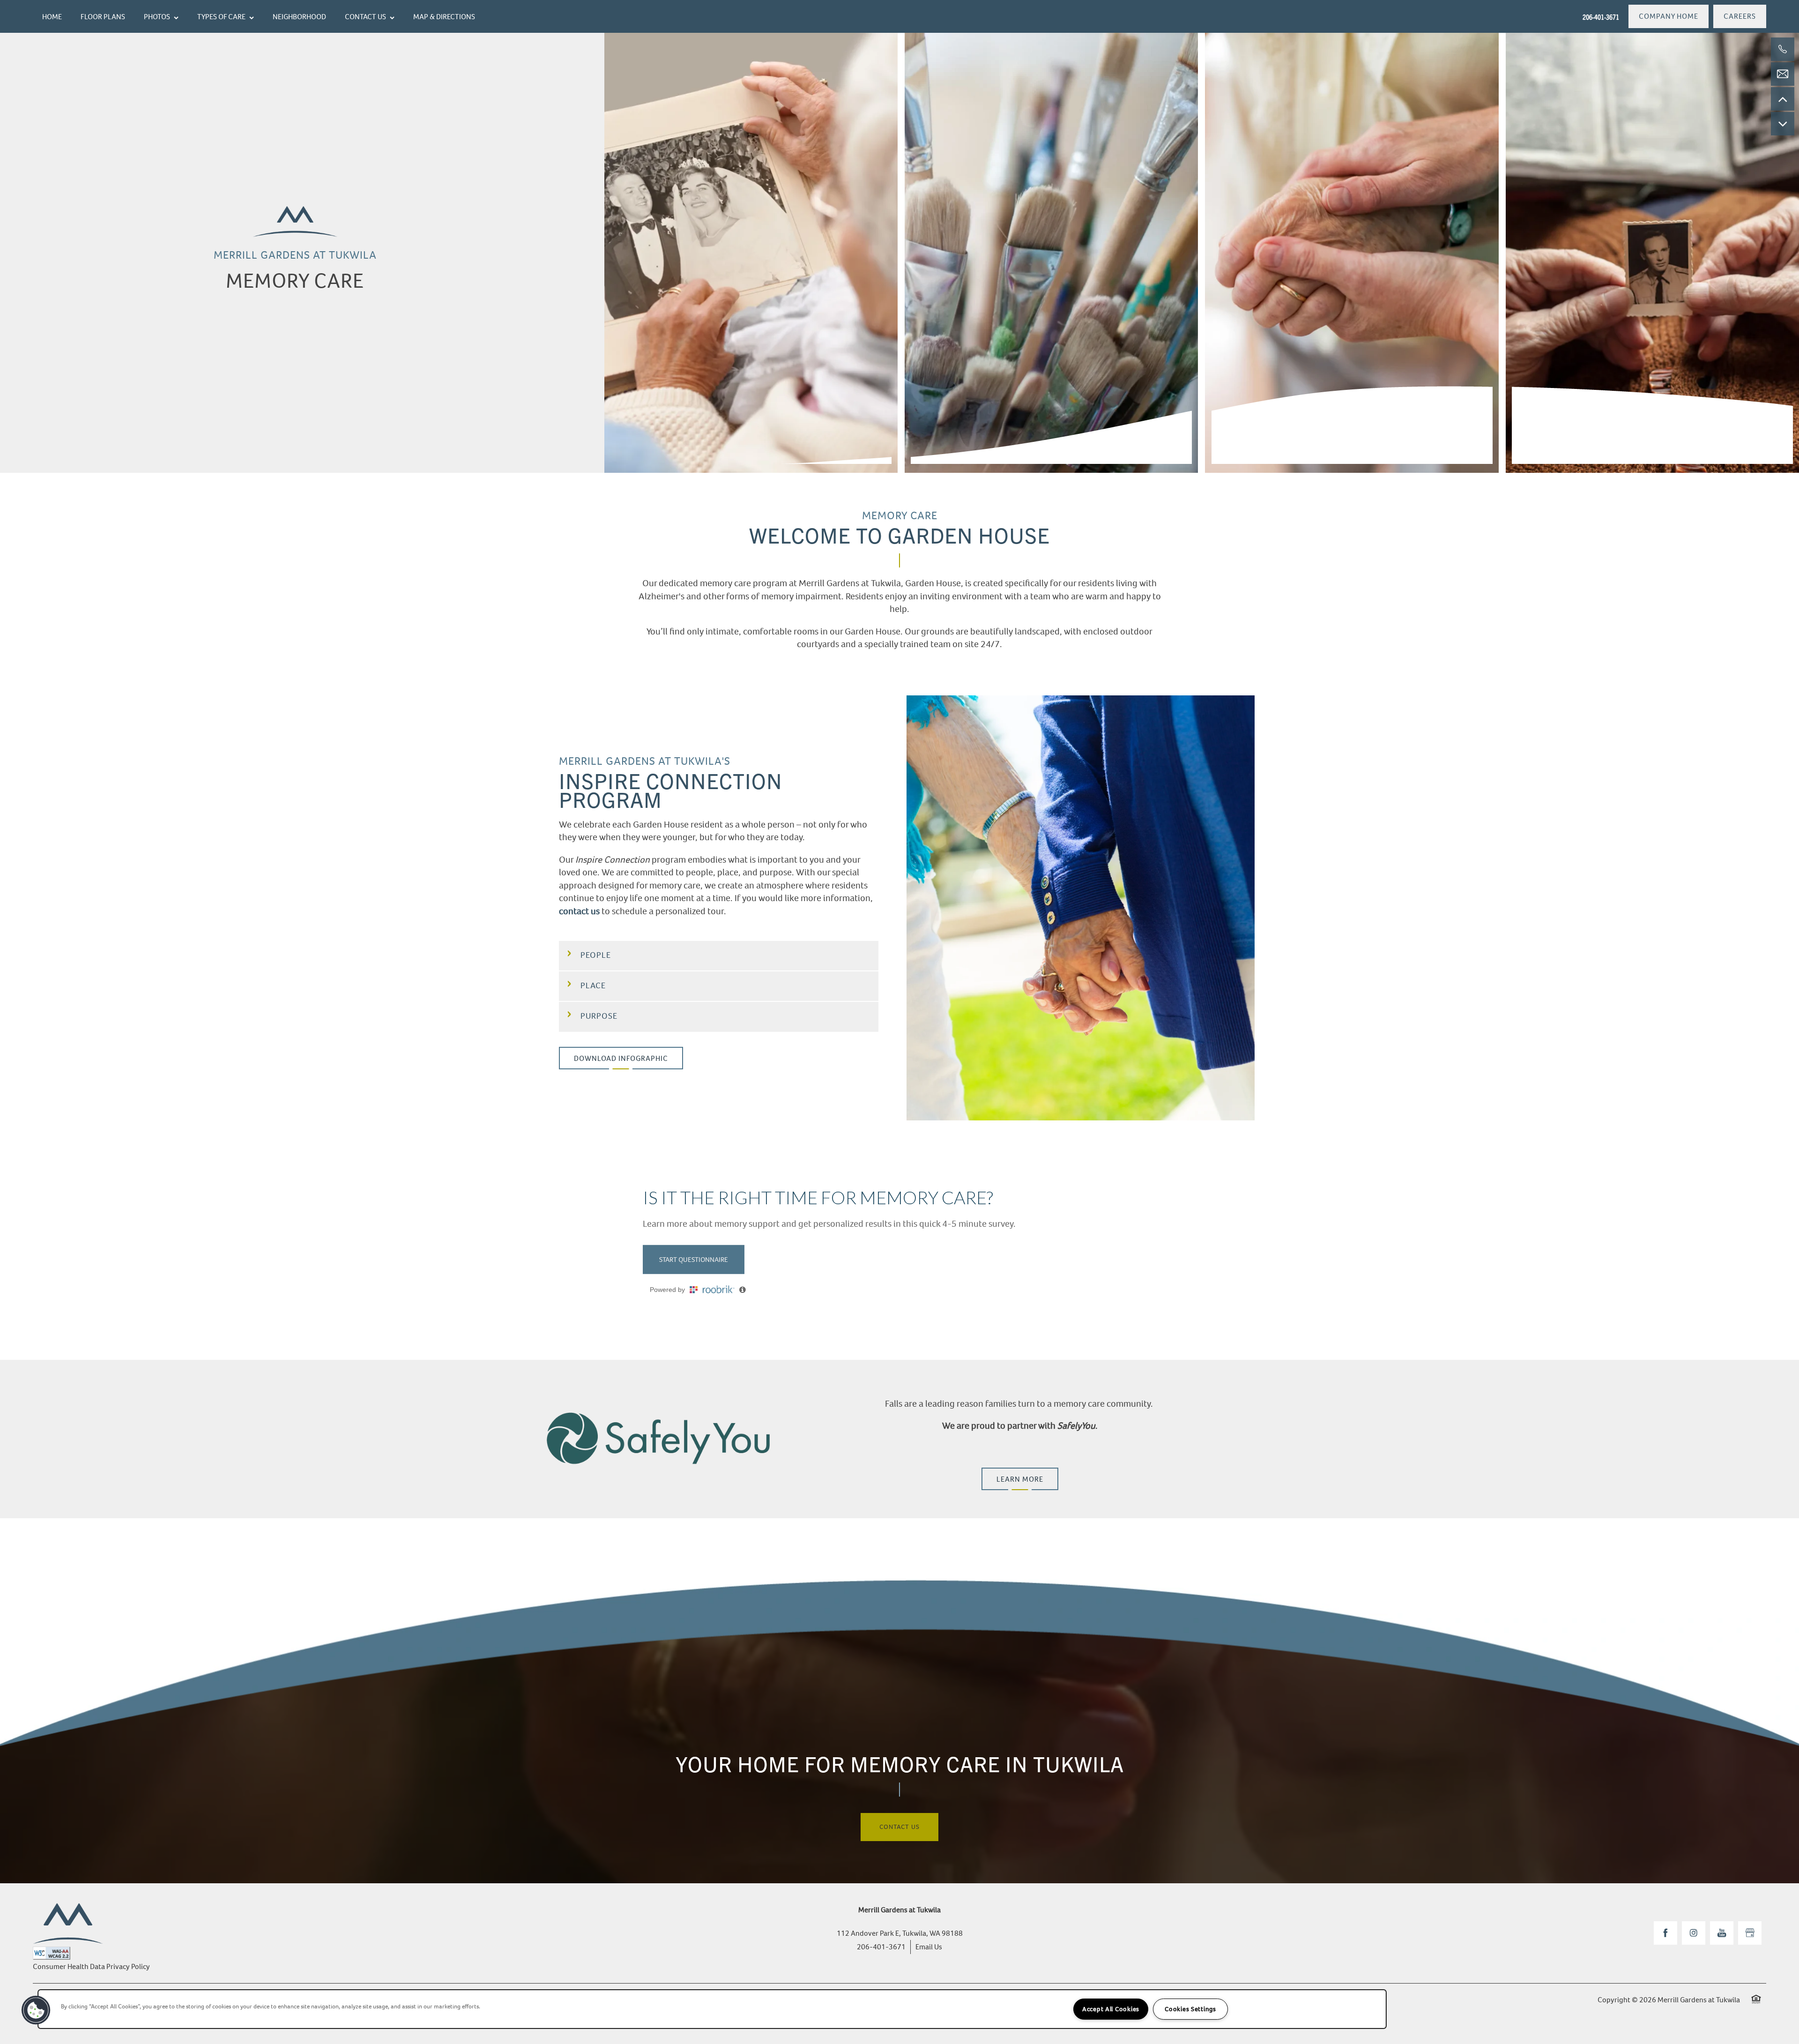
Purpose (599, 1016)
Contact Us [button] (899, 1827)
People (596, 955)
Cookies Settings (1190, 2009)
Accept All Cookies (1111, 2009)
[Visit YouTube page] (1722, 1933)
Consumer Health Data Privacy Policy (91, 1966)
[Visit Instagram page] (1694, 1933)
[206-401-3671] (1783, 49)
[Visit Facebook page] (1665, 1933)
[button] (1669, 16)
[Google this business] (1750, 1933)
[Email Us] (1783, 74)
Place (593, 985)
